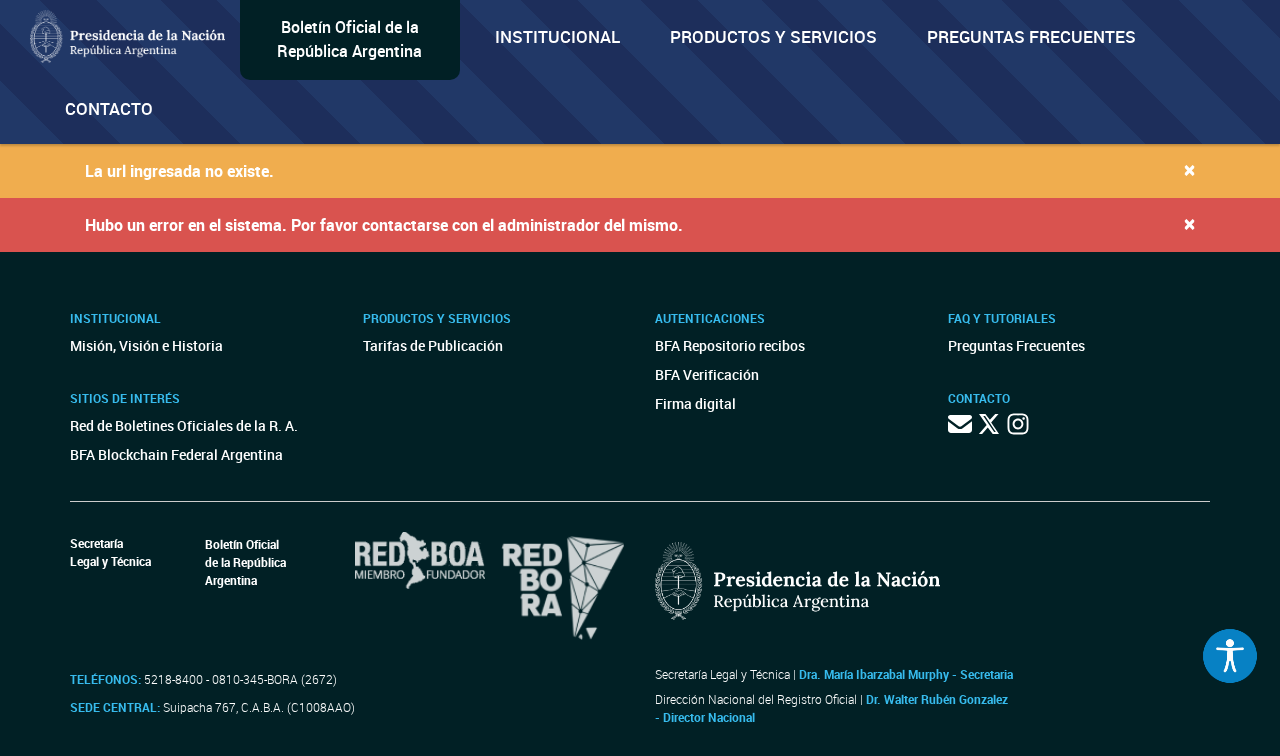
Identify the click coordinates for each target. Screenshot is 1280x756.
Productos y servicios (773, 36)
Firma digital (695, 403)
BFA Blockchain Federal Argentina (176, 454)
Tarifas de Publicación (433, 345)
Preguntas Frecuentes (1031, 36)
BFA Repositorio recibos (730, 345)
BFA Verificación (707, 374)
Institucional (557, 36)
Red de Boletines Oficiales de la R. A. (184, 425)
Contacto (109, 108)
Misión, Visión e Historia (146, 345)
